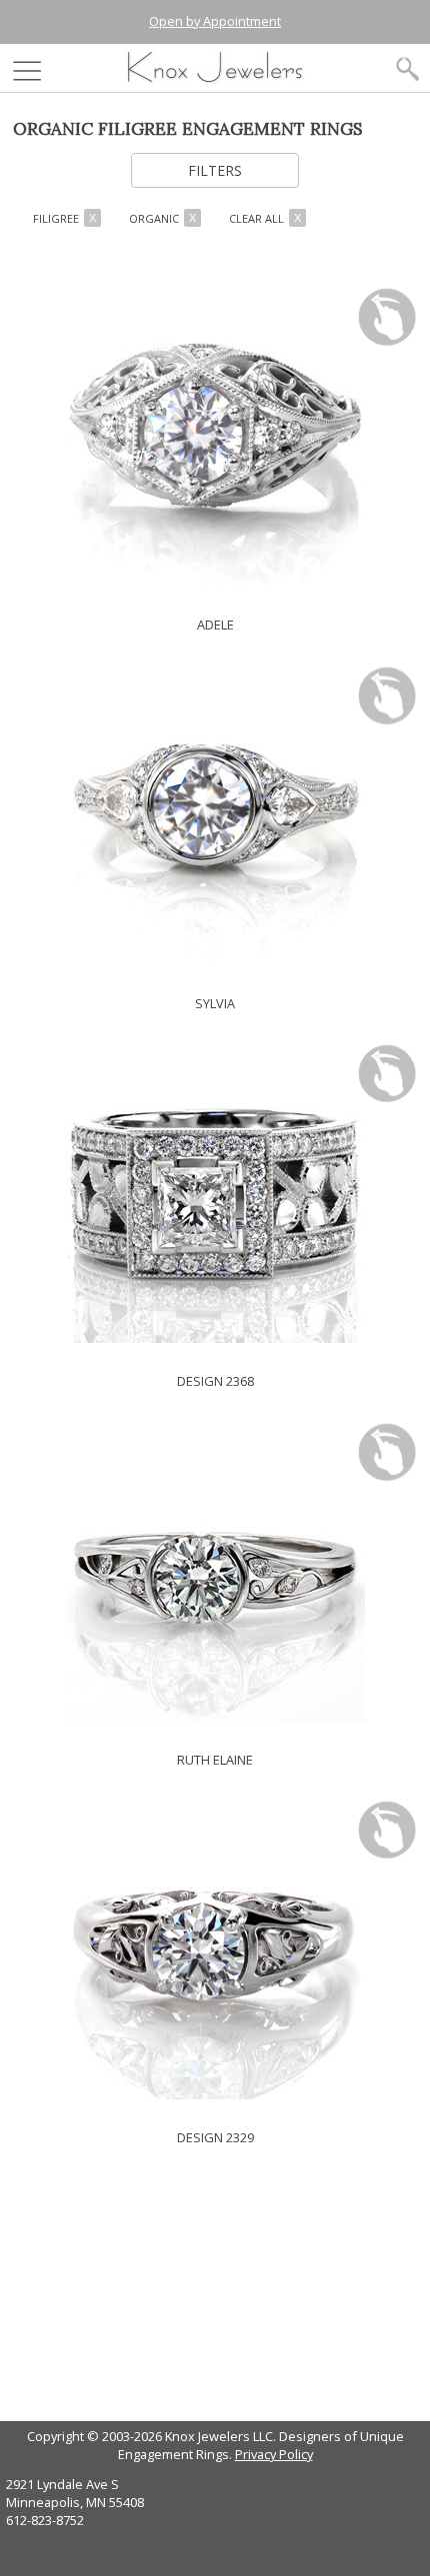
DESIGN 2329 (215, 2137)
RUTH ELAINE (215, 1760)
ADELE (215, 625)
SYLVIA (215, 1003)
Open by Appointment (215, 21)
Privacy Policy (274, 2454)
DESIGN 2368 (215, 1381)
